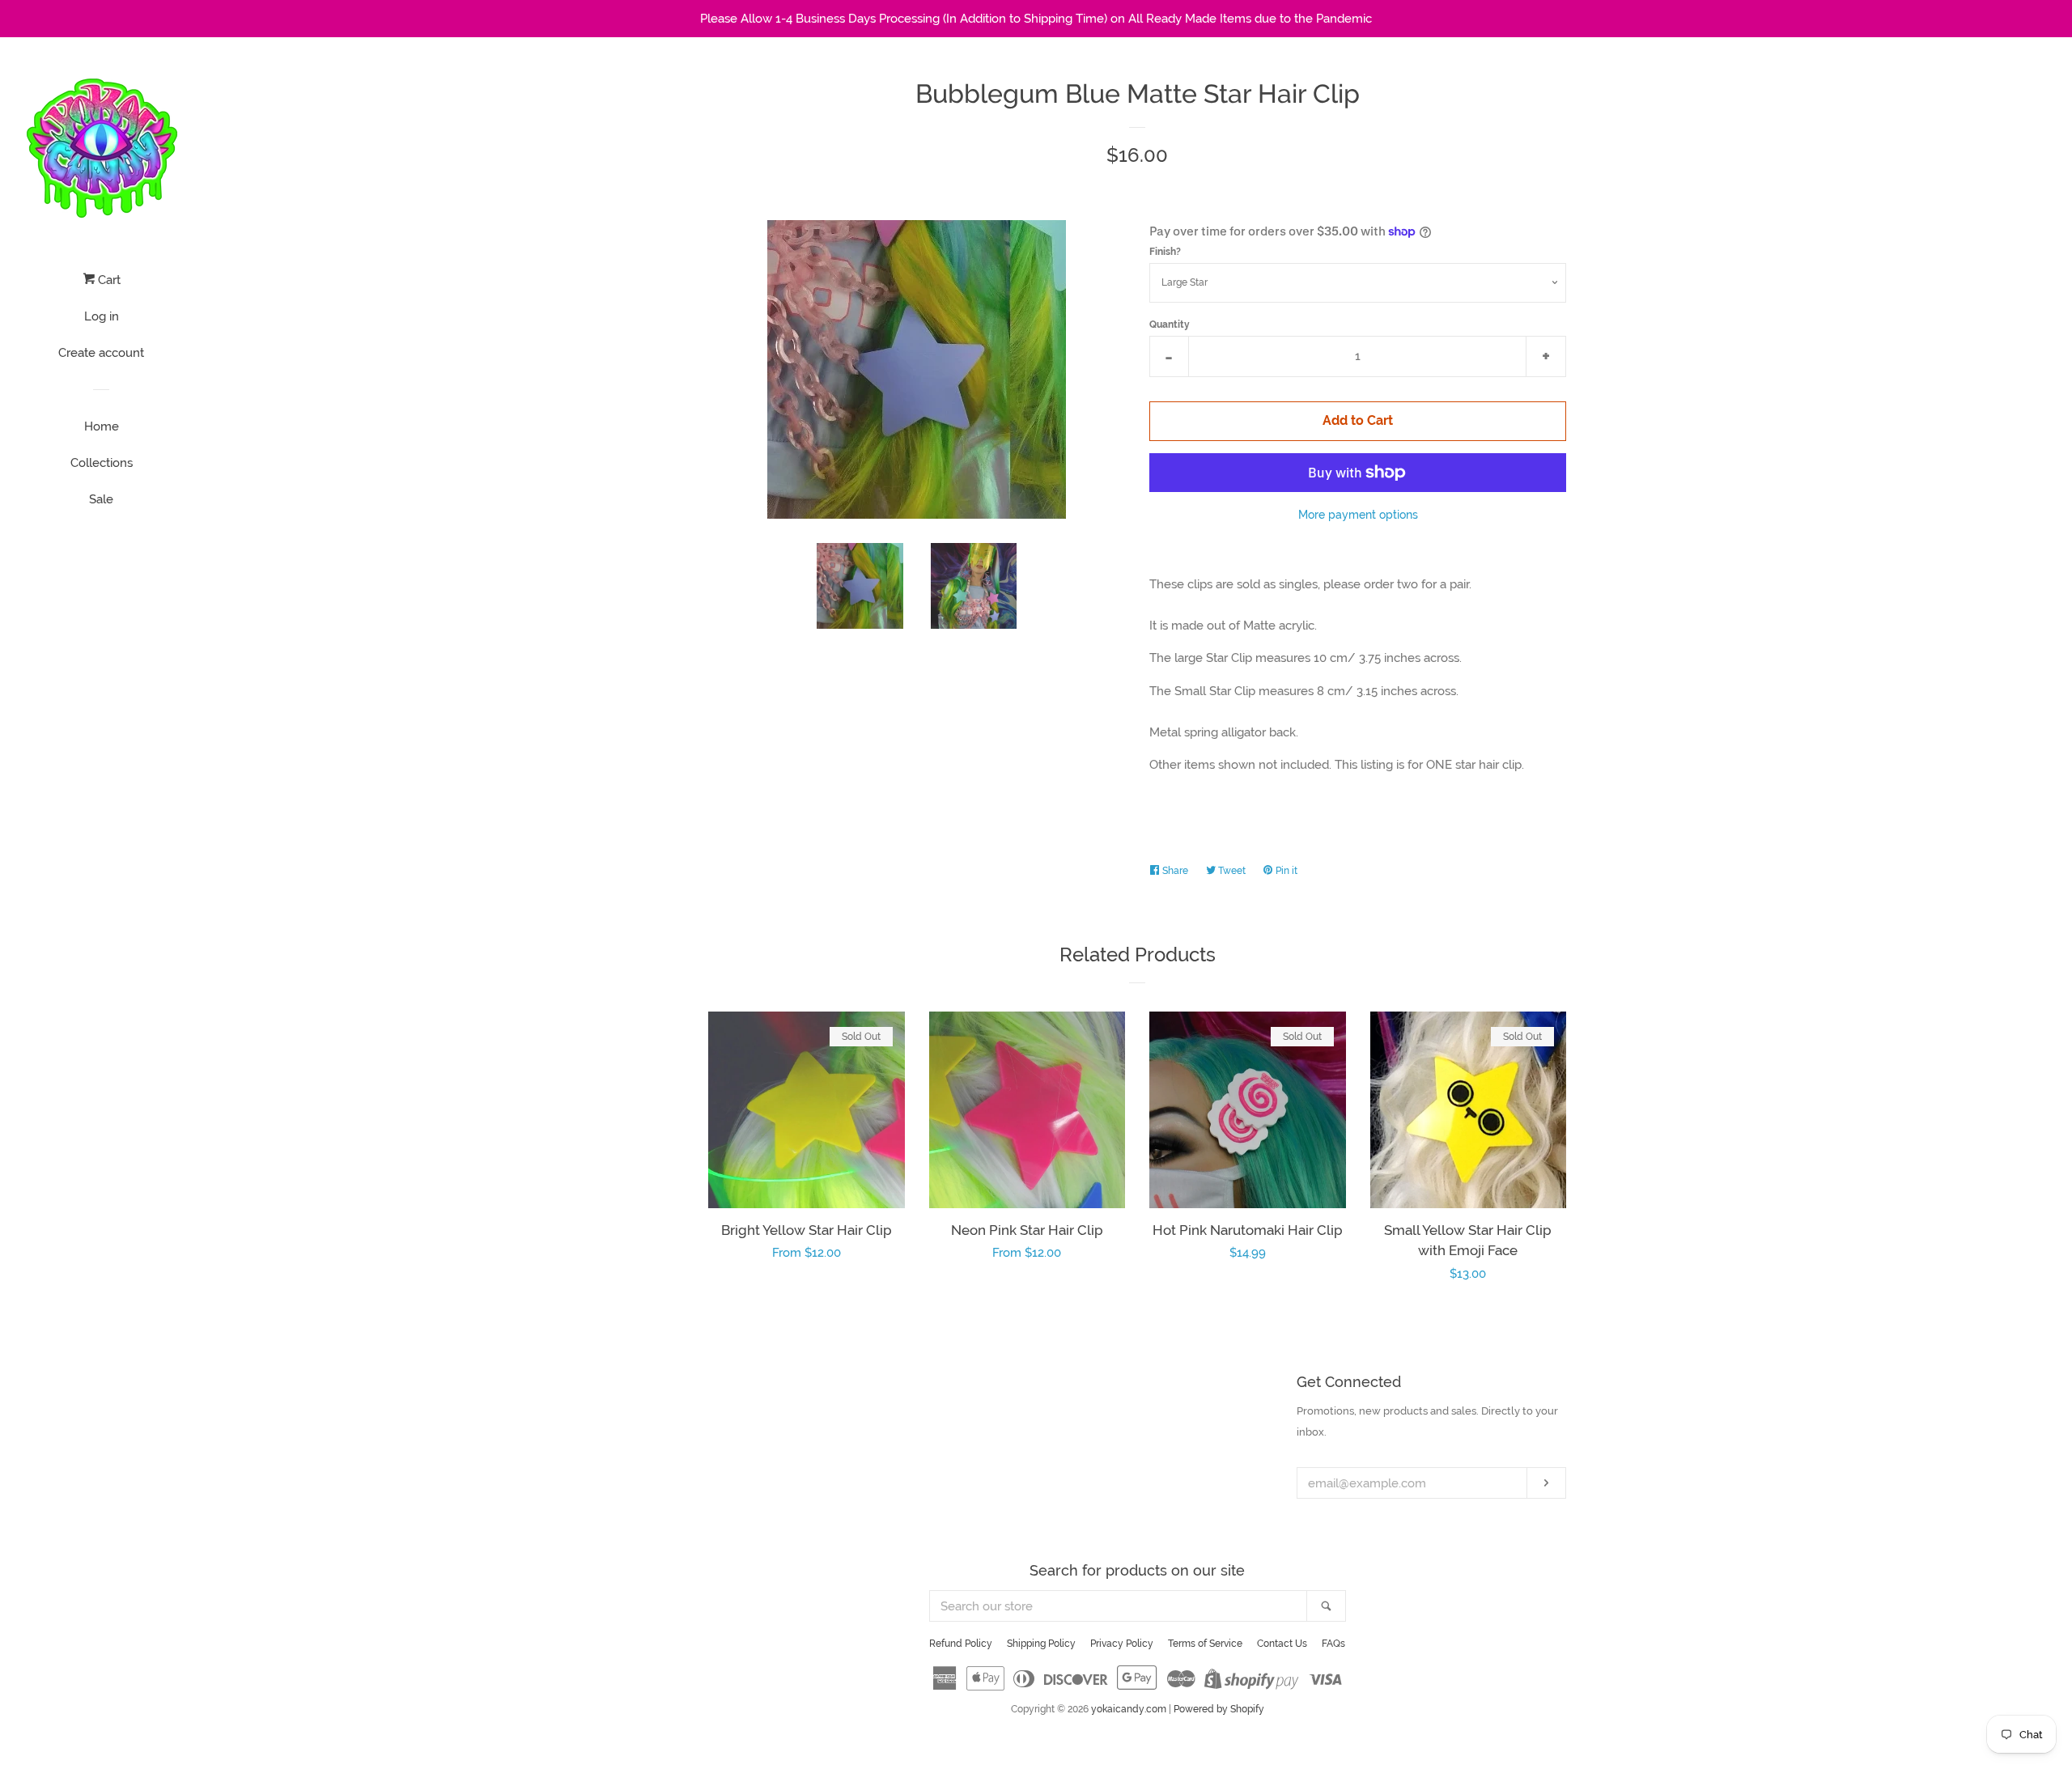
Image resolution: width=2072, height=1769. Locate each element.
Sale (101, 499)
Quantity (1170, 325)
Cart (108, 280)
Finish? (1165, 252)
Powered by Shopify (1219, 1709)
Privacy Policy (1122, 1644)
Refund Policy (961, 1644)
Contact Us (1282, 1644)
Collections (102, 463)
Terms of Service (1205, 1644)
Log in (102, 316)
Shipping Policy (1041, 1644)
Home (102, 426)
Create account (101, 353)
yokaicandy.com (1129, 1709)
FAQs (1333, 1644)
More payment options (1358, 515)
